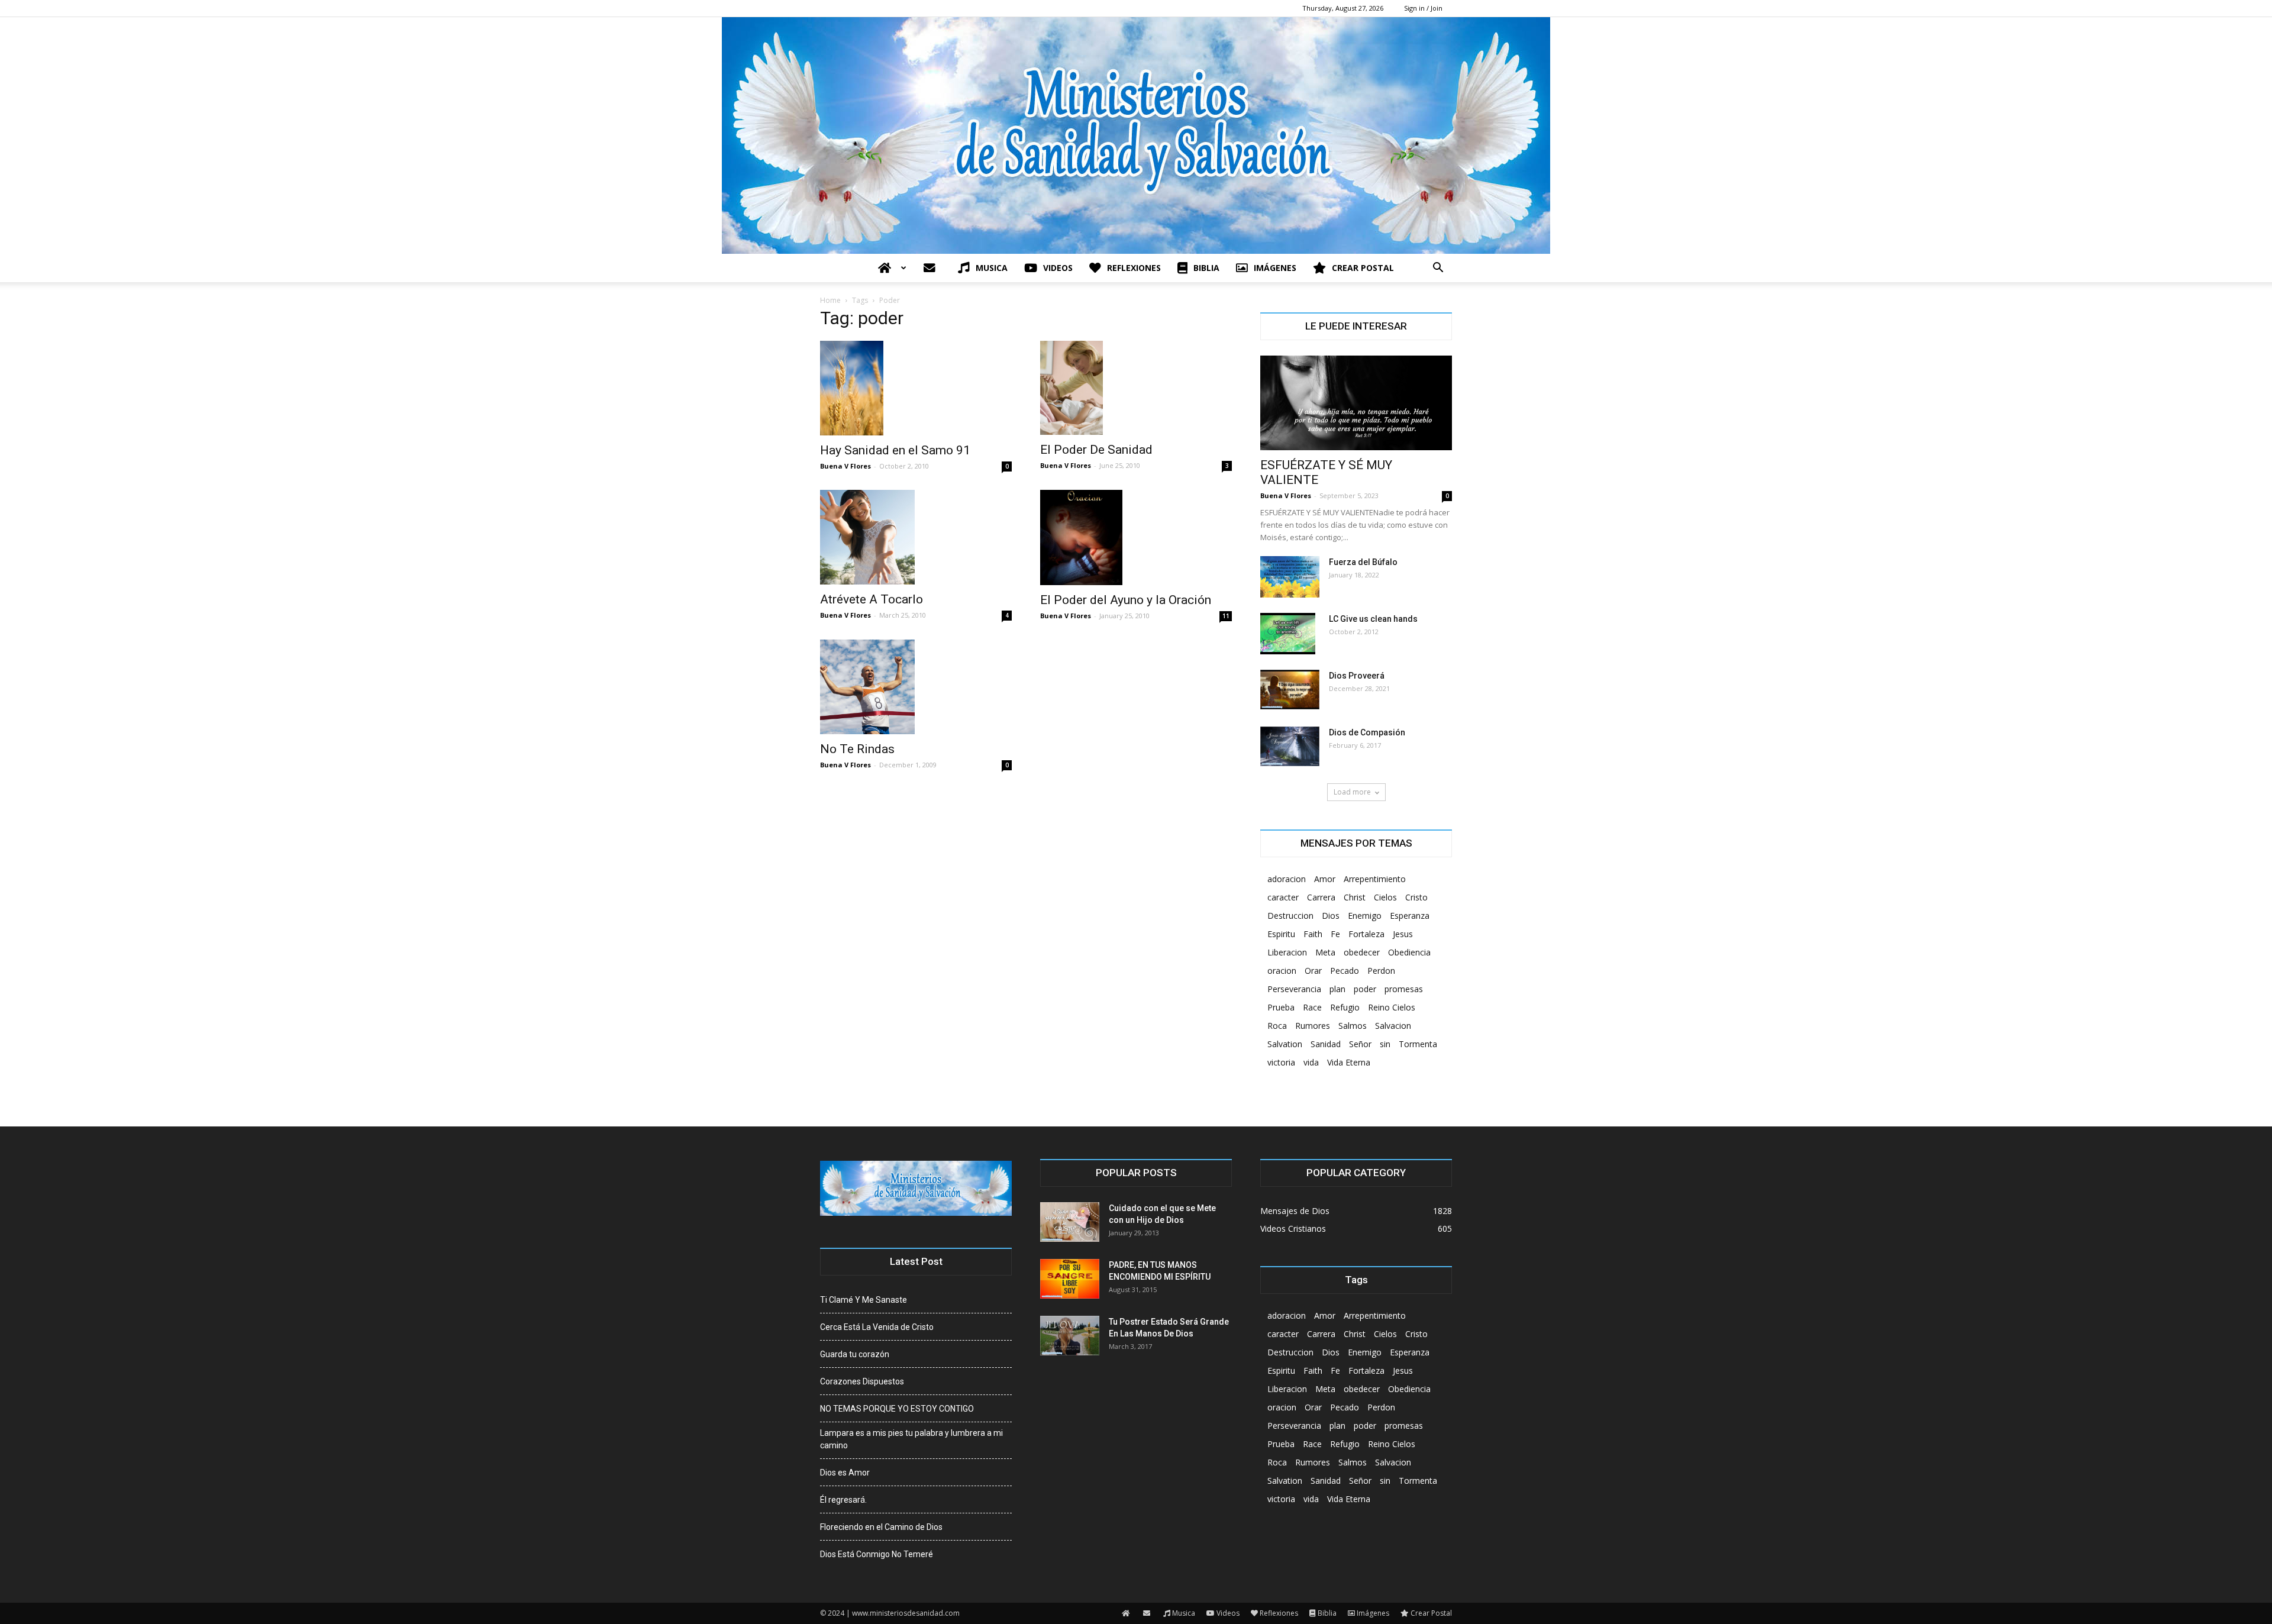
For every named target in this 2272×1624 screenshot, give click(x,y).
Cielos (1385, 897)
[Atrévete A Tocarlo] (916, 537)
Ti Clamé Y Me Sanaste (864, 1300)
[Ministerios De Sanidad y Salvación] (1136, 135)
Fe (1335, 934)
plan (1337, 989)
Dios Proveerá (1357, 676)
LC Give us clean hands (1373, 619)
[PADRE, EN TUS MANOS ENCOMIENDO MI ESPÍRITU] (1070, 1279)
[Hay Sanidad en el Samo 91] (916, 388)
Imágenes (1275, 268)
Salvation (1285, 1044)
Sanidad (1326, 1044)
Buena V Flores (845, 466)
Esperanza (1410, 916)
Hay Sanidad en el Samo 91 (895, 450)
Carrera (1321, 897)
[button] (1438, 269)
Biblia (1206, 268)
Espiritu (1281, 934)
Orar (1313, 971)
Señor (1360, 1044)
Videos (1058, 268)
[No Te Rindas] (916, 687)
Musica (992, 268)
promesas (1404, 989)
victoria (1281, 1062)
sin (1385, 1044)
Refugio (1345, 1007)
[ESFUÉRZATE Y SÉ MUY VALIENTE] (1356, 403)
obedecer (1362, 952)
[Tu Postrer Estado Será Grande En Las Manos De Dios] (1070, 1336)
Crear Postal (1363, 268)
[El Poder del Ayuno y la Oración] (1136, 537)
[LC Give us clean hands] (1288, 634)
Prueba (1281, 1007)
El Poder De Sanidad (1096, 450)
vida (1311, 1062)
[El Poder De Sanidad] (1136, 388)
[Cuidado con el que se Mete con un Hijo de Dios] (1070, 1222)
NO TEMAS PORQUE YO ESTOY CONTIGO (897, 1409)
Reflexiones (1134, 268)
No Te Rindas (857, 749)
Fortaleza (1366, 934)
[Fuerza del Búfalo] (1290, 577)
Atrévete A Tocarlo (872, 599)
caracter (1283, 897)
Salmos (1353, 1026)
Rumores (1313, 1026)
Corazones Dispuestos (862, 1381)
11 (1226, 616)
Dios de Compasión (1367, 732)
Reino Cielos (1392, 1007)
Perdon (1381, 971)
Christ (1355, 897)
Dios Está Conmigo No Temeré (877, 1554)
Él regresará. (843, 1500)
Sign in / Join (1423, 8)
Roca (1277, 1026)
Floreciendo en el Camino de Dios (881, 1527)
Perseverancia (1294, 989)
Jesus (1403, 934)
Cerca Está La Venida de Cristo (877, 1327)
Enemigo (1365, 916)
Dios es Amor (845, 1473)
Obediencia (1409, 952)
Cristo (1416, 897)
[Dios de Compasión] (1290, 746)
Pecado (1345, 971)
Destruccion (1290, 916)
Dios (1331, 916)
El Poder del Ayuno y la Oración (1126, 600)
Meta (1325, 952)
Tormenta (1418, 1044)
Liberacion (1287, 952)
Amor (1325, 879)
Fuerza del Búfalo (1363, 562)
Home (830, 300)
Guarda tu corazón (855, 1354)
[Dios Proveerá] (1290, 690)
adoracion (1287, 879)
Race (1312, 1007)
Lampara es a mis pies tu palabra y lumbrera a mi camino (911, 1439)
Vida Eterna (1349, 1062)
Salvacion (1393, 1026)
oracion (1282, 971)
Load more (1352, 792)
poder (1365, 989)
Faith (1313, 934)
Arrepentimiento (1375, 879)
